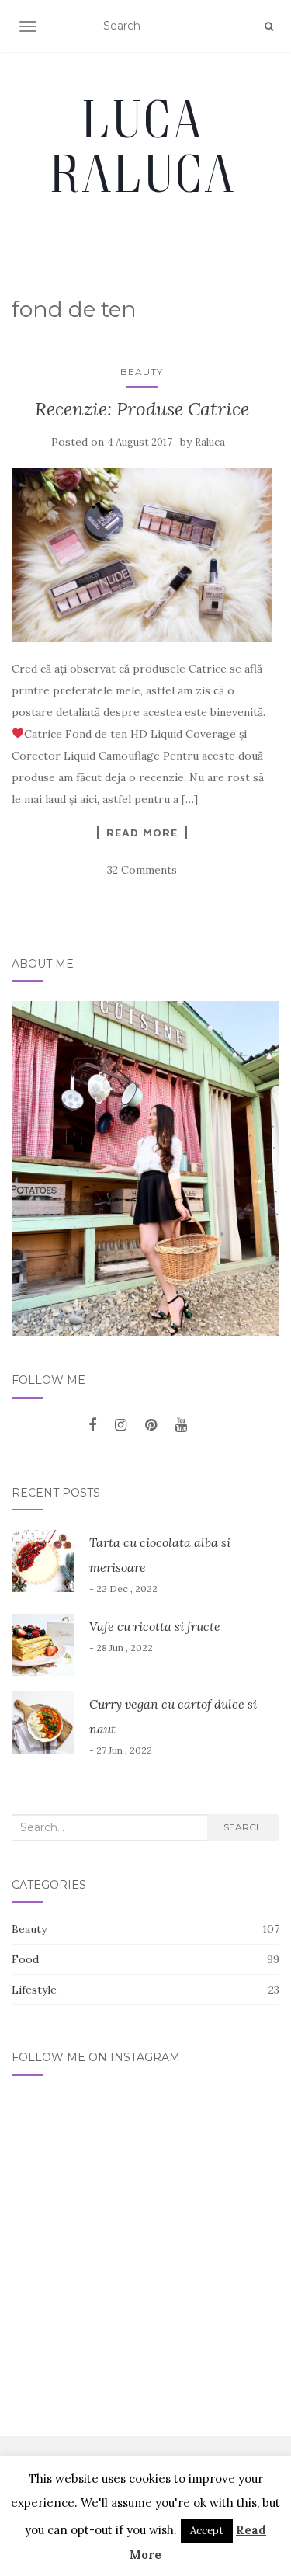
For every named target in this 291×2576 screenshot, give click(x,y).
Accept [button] (207, 2531)
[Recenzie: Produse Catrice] (142, 555)
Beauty (142, 372)
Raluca (210, 442)
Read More (142, 833)
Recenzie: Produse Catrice (142, 409)
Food (25, 1959)
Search (243, 1827)
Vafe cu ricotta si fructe (155, 1626)
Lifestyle (34, 1990)
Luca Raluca (146, 145)
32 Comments (142, 870)
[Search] (269, 26)
